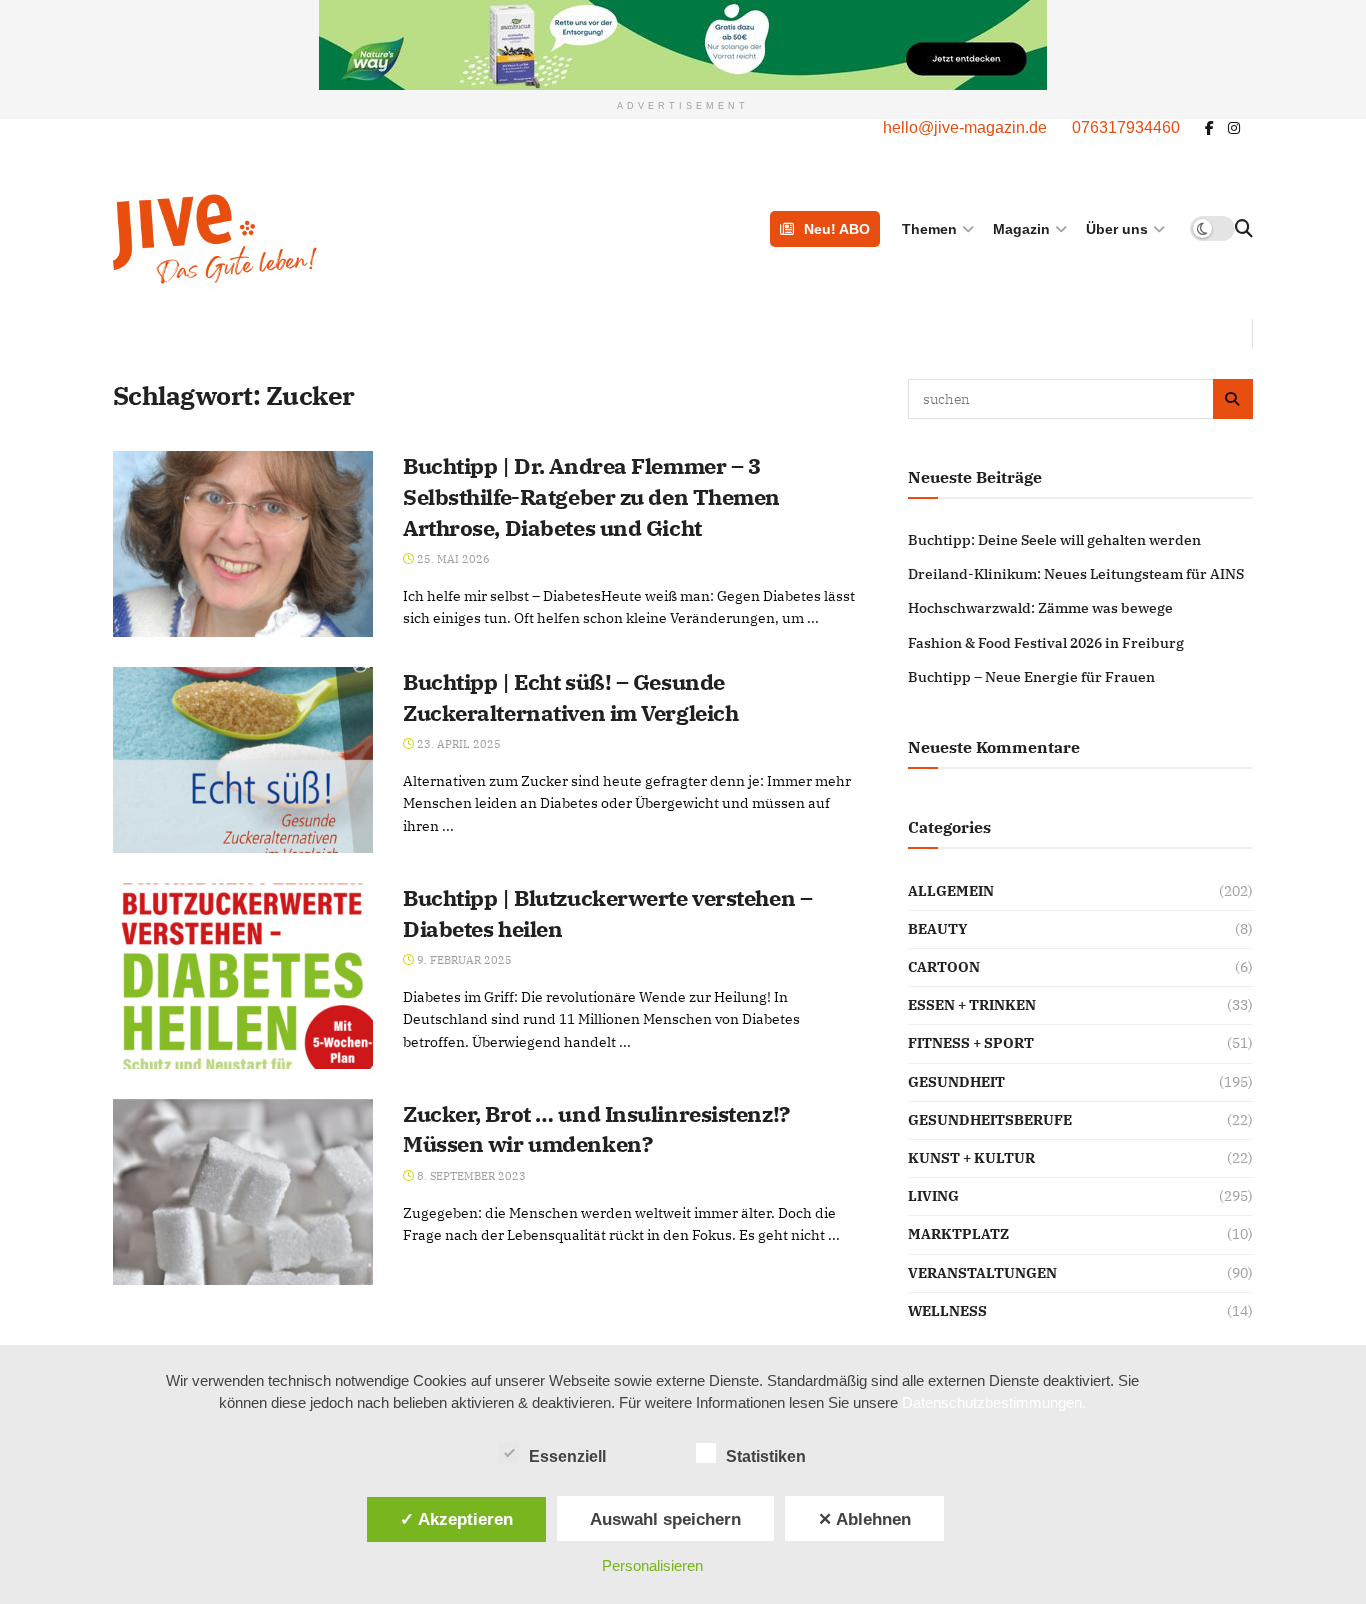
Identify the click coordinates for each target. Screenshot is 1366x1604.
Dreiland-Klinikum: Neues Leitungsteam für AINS (1076, 574)
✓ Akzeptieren (456, 1519)
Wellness (947, 1311)
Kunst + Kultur (971, 1158)
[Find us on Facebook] (1209, 128)
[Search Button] (1244, 229)
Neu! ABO (837, 229)
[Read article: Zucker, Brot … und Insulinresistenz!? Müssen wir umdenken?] (243, 1192)
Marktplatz (958, 1234)
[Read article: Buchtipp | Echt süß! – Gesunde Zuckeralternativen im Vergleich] (243, 760)
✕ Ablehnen (864, 1519)
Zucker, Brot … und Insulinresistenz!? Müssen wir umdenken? (596, 1129)
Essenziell (567, 1456)
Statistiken (766, 1456)
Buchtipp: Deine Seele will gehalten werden (1054, 540)
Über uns (1117, 229)
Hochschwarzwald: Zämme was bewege (1040, 608)
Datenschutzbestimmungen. (994, 1402)
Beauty (938, 929)
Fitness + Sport (971, 1043)
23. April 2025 (457, 744)
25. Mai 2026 (452, 559)
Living (933, 1196)
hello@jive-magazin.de (965, 127)
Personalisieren (652, 1565)
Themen (929, 229)
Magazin (1021, 229)
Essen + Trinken (972, 1005)
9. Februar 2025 (463, 960)
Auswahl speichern (665, 1519)
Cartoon (944, 967)
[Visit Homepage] (316, 239)
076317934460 (1126, 127)
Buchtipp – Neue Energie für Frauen (1031, 677)
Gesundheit (956, 1082)
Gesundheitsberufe (990, 1120)
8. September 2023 (470, 1176)
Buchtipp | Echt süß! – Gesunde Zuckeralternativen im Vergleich (570, 697)
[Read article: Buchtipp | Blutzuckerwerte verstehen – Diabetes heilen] (243, 976)
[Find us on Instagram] (1234, 128)
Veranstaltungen (982, 1273)
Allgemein (951, 891)
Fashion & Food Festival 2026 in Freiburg (1046, 643)
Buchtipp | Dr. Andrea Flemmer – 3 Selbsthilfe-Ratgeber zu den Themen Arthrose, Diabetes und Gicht (591, 496)
